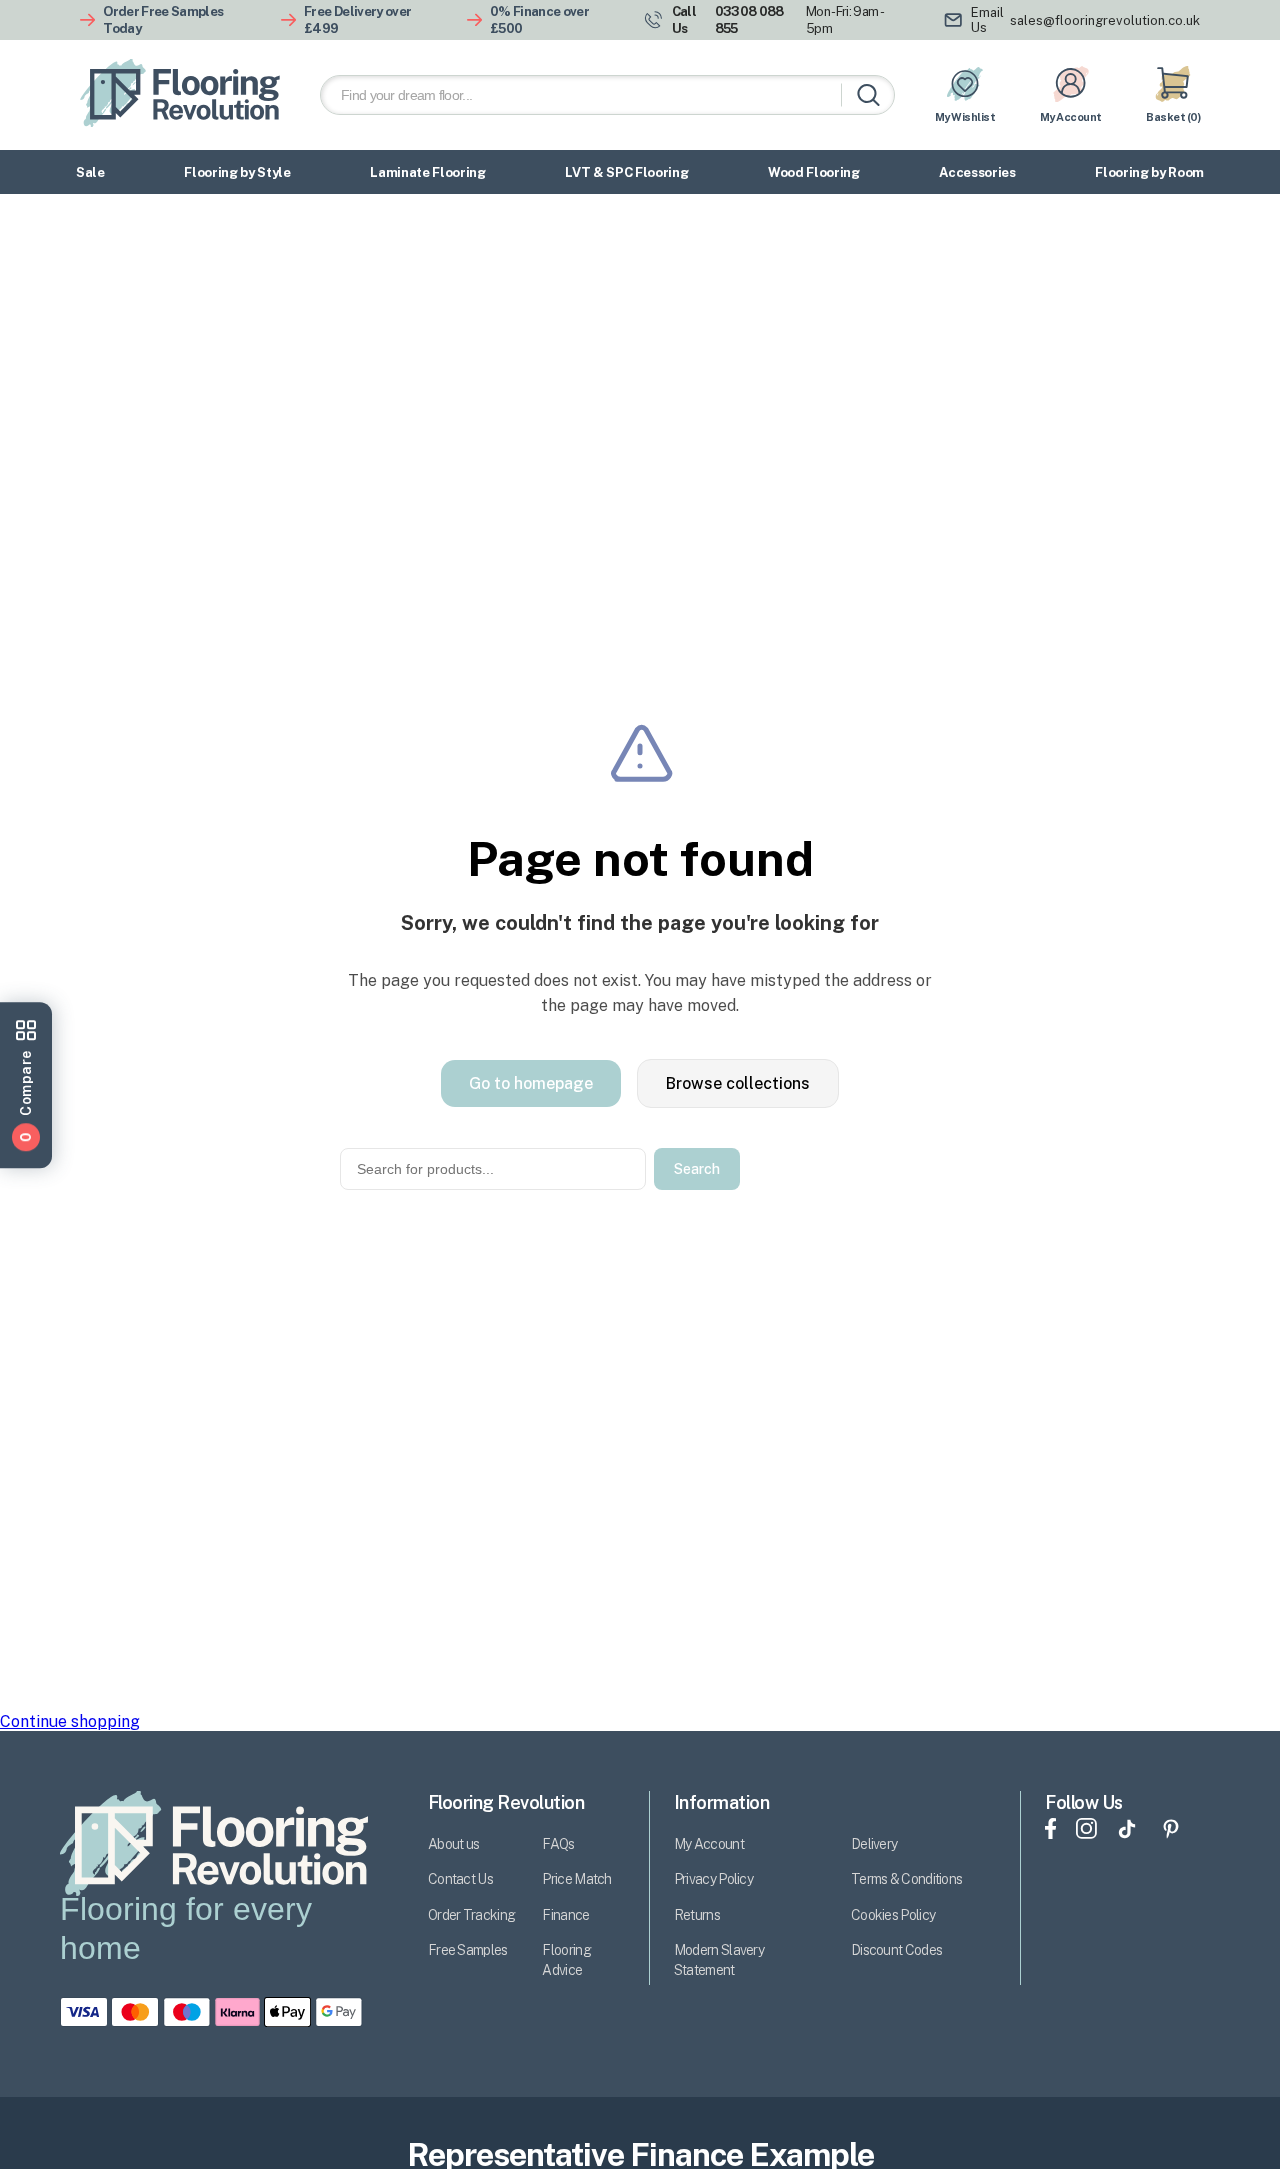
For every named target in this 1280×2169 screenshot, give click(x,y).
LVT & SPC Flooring (626, 172)
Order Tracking (471, 1915)
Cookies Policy (893, 1915)
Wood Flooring (814, 172)
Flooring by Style (237, 172)
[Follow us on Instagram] (1086, 1831)
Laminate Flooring (427, 172)
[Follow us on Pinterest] (1171, 1831)
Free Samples (468, 1950)
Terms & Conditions (906, 1879)
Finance (565, 1915)
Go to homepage (531, 1083)
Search (697, 1169)
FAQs (558, 1844)
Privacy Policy (713, 1879)
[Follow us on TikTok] (1127, 1831)
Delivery (874, 1844)
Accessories (977, 172)
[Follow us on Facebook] (1050, 1831)
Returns (697, 1915)
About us (453, 1844)
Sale (90, 172)
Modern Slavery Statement (719, 1960)
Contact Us (460, 1879)
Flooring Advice (566, 1960)
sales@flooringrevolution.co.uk (1105, 20)
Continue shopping (70, 1721)
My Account (709, 1844)
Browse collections (738, 1083)
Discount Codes (896, 1950)
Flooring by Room (1149, 172)
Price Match (576, 1879)
